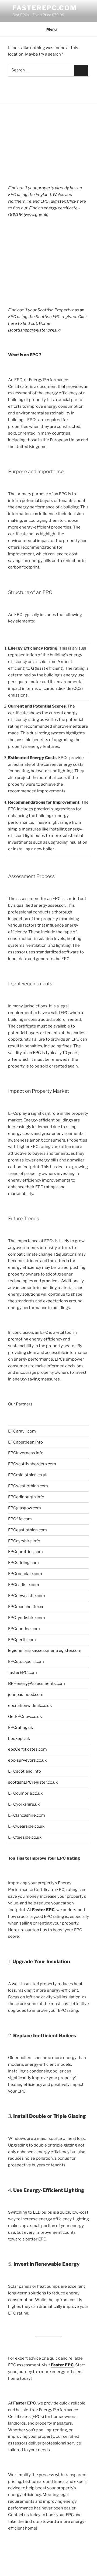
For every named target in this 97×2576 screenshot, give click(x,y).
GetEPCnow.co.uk (25, 1717)
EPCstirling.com (23, 1563)
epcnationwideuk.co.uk (30, 1706)
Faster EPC (62, 2365)
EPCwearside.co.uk (26, 1826)
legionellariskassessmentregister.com (45, 1650)
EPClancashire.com (27, 1815)
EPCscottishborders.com (32, 1464)
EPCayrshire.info (24, 1541)
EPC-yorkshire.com (27, 1618)
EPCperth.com (22, 1640)
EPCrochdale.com (25, 1574)
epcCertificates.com (27, 1749)
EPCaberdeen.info (25, 1442)
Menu (51, 29)
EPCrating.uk (20, 1728)
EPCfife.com (20, 1519)
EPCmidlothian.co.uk (28, 1475)
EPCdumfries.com (25, 1552)
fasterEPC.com (45, 8)
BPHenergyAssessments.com (37, 1684)
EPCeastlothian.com (27, 1530)
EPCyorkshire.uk (24, 1804)
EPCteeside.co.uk (25, 1837)
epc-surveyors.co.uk (27, 1760)
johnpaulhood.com (26, 1695)
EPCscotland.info (25, 1771)
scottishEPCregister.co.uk (33, 1782)
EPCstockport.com (26, 1662)
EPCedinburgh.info (26, 1497)
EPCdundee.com (24, 1629)
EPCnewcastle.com (27, 1596)
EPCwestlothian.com (28, 1486)
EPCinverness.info (26, 1453)
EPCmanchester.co (26, 1607)
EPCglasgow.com (25, 1508)
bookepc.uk (19, 1739)
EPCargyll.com (22, 1431)
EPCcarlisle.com (24, 1585)
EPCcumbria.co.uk (25, 1793)
